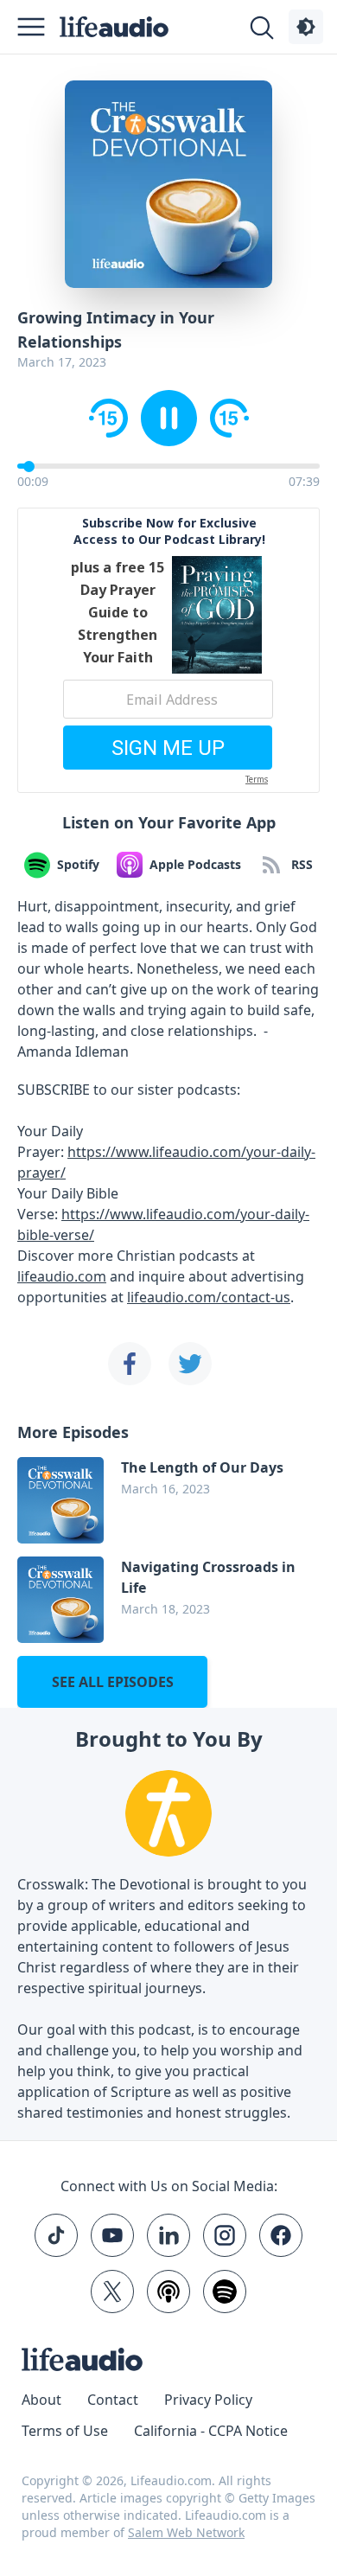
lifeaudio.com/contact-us (209, 1297)
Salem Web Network (186, 2532)
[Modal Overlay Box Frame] (168, 650)
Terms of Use (65, 2431)
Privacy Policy (208, 2400)
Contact (113, 2400)
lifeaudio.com (62, 1276)
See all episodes (113, 1682)
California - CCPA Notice (211, 2431)
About (41, 2400)
